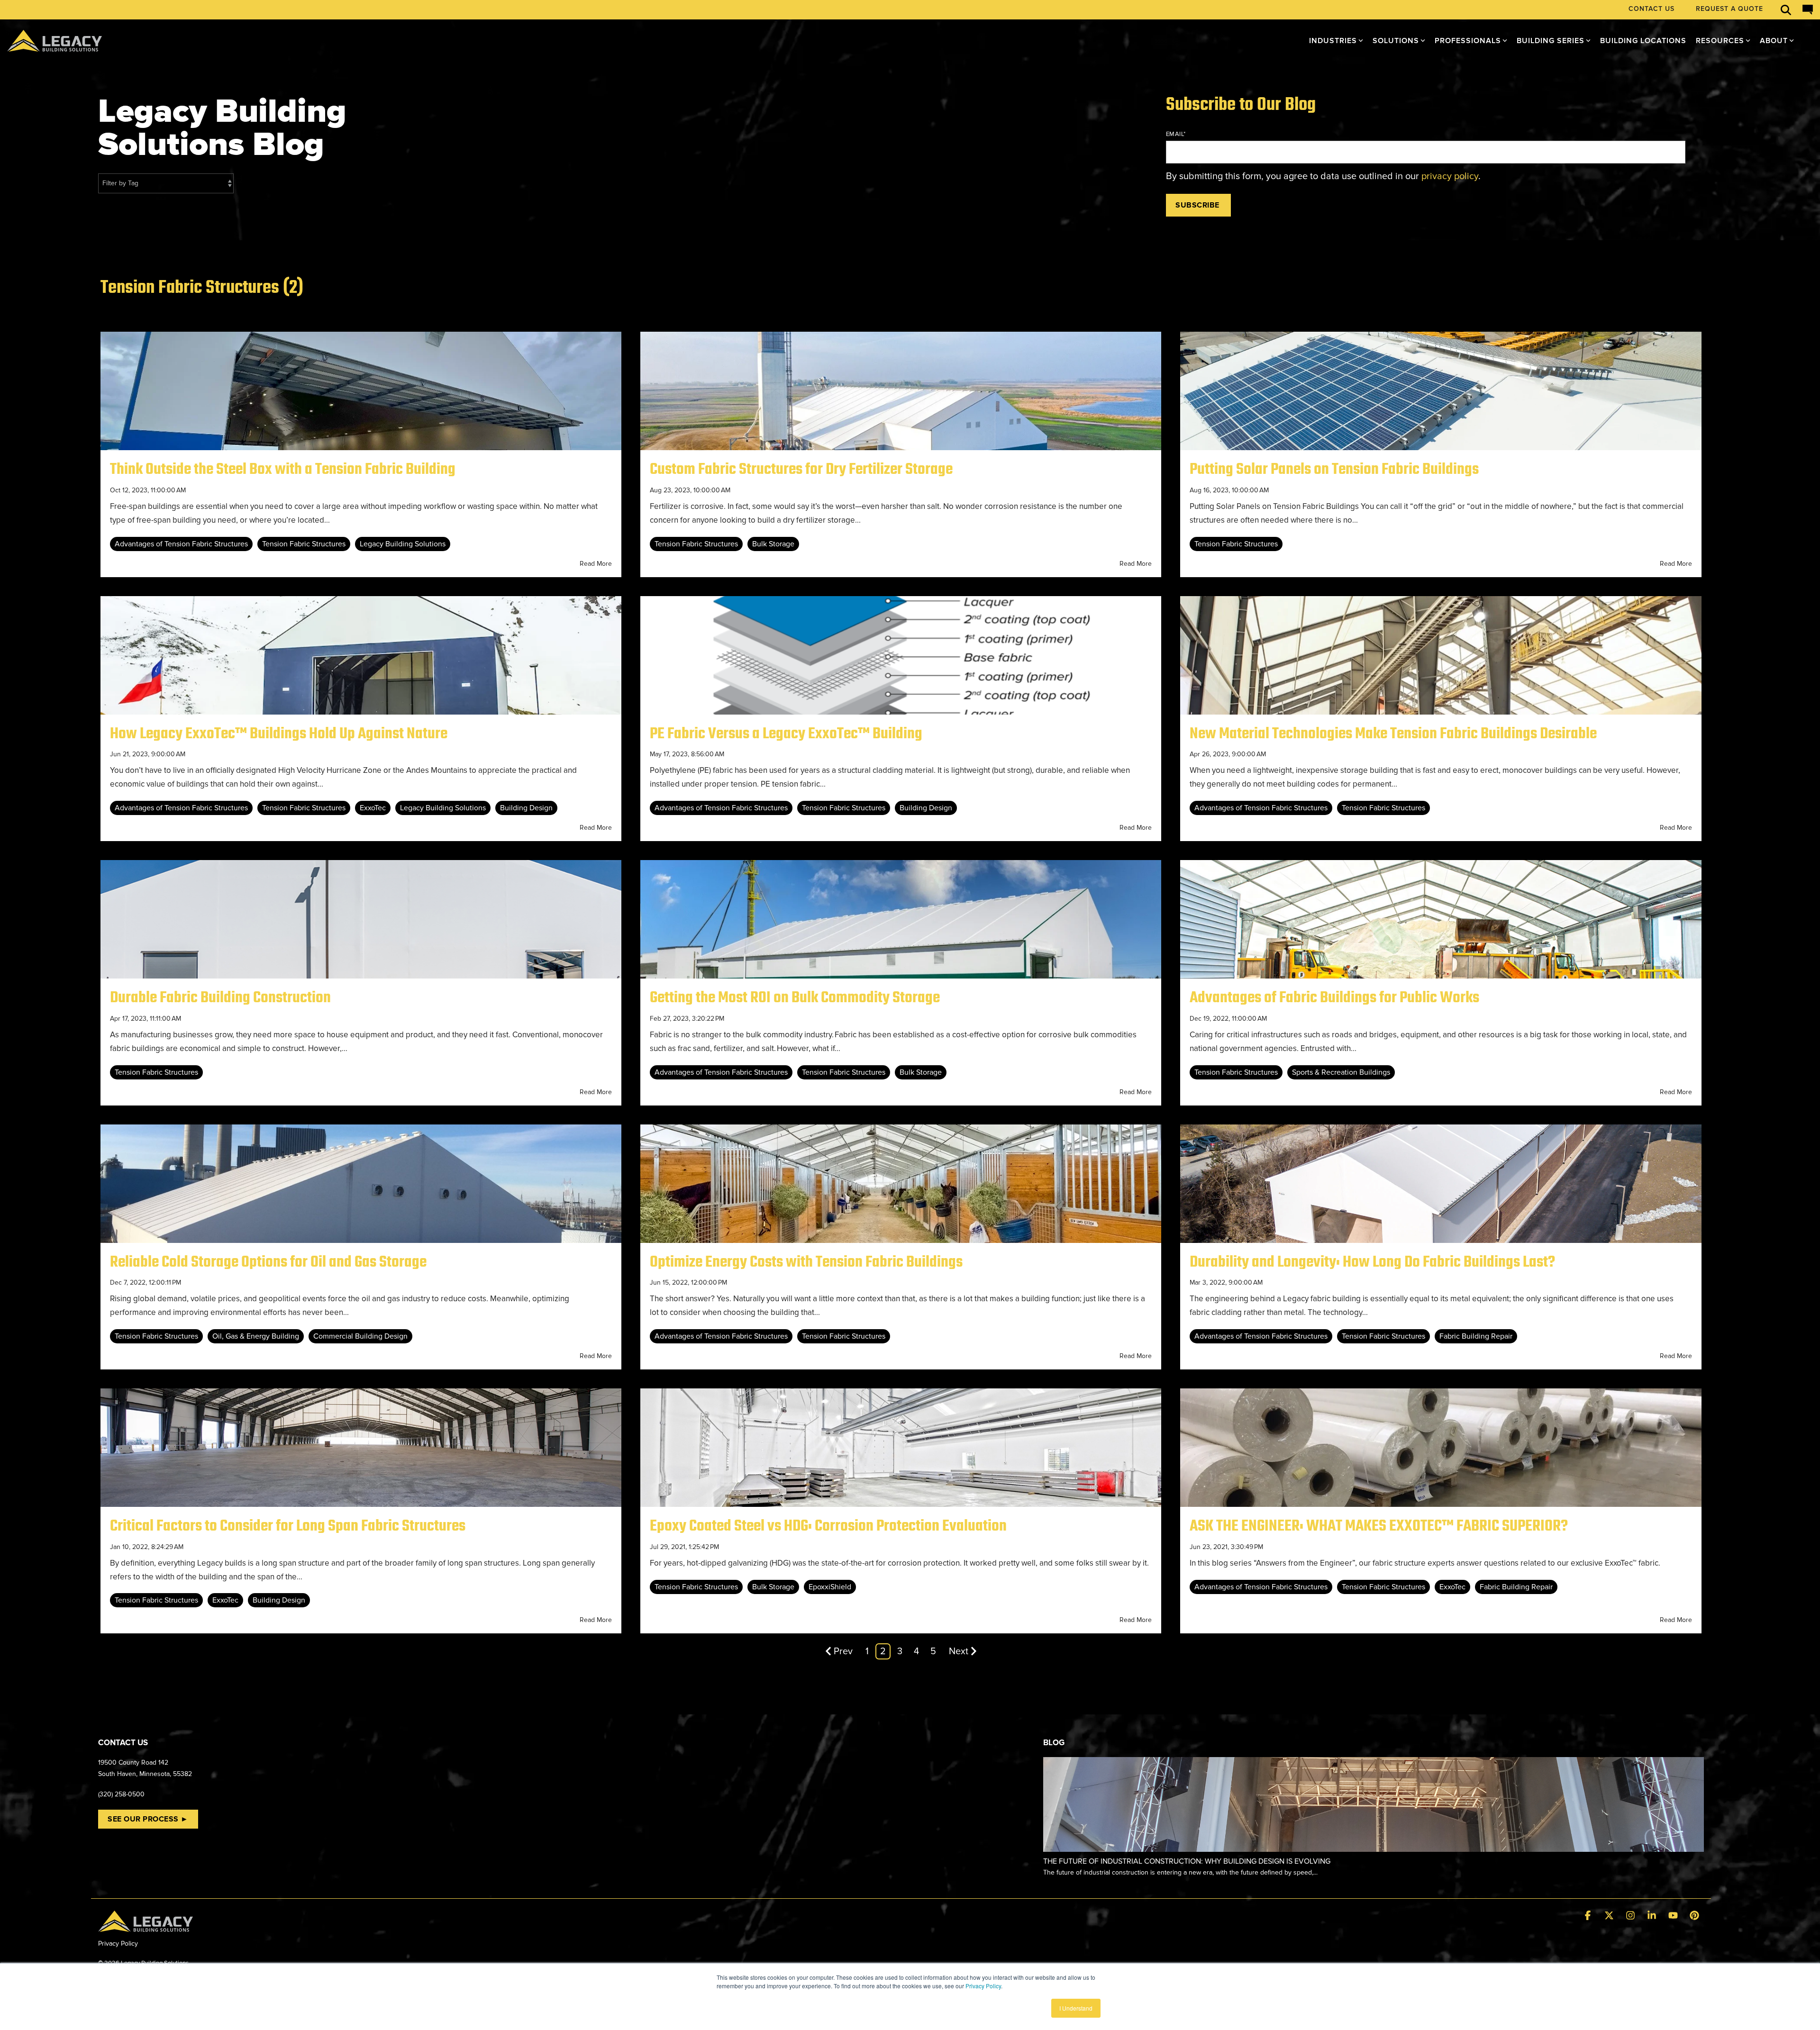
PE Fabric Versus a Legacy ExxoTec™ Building (786, 734)
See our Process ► (148, 1819)
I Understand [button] (1076, 2008)
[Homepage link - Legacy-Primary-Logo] (146, 1926)
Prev (843, 1651)
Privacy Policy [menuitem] (118, 1944)
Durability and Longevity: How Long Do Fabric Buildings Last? (1372, 1262)
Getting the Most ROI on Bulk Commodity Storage (795, 998)
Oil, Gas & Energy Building (256, 1336)
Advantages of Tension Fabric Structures (181, 544)
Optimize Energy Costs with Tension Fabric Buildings (806, 1262)
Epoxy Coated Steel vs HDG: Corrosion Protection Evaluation (828, 1526)
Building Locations (1643, 41)
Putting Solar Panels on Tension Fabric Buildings (1334, 470)
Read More (596, 564)
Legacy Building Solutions (403, 544)
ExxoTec (373, 808)
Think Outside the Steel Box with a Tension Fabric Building (283, 470)
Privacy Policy (983, 1986)
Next (959, 1651)
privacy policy (1450, 176)
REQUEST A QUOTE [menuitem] (1729, 9)
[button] (1589, 1916)
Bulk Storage (773, 544)
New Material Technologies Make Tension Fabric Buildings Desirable (1393, 734)
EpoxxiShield (830, 1587)
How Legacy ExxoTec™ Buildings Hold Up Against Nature (279, 734)
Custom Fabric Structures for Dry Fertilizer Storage (801, 470)
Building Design (526, 808)
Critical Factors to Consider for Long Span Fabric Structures (288, 1526)
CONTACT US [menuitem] (1652, 9)
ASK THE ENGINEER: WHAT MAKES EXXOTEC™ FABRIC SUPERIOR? (1379, 1526)
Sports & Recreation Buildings (1341, 1072)
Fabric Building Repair (1476, 1336)
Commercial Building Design (360, 1336)
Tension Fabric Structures (304, 544)
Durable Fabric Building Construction (220, 998)
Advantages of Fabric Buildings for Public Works (1334, 998)
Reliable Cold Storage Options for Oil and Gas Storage (268, 1262)
